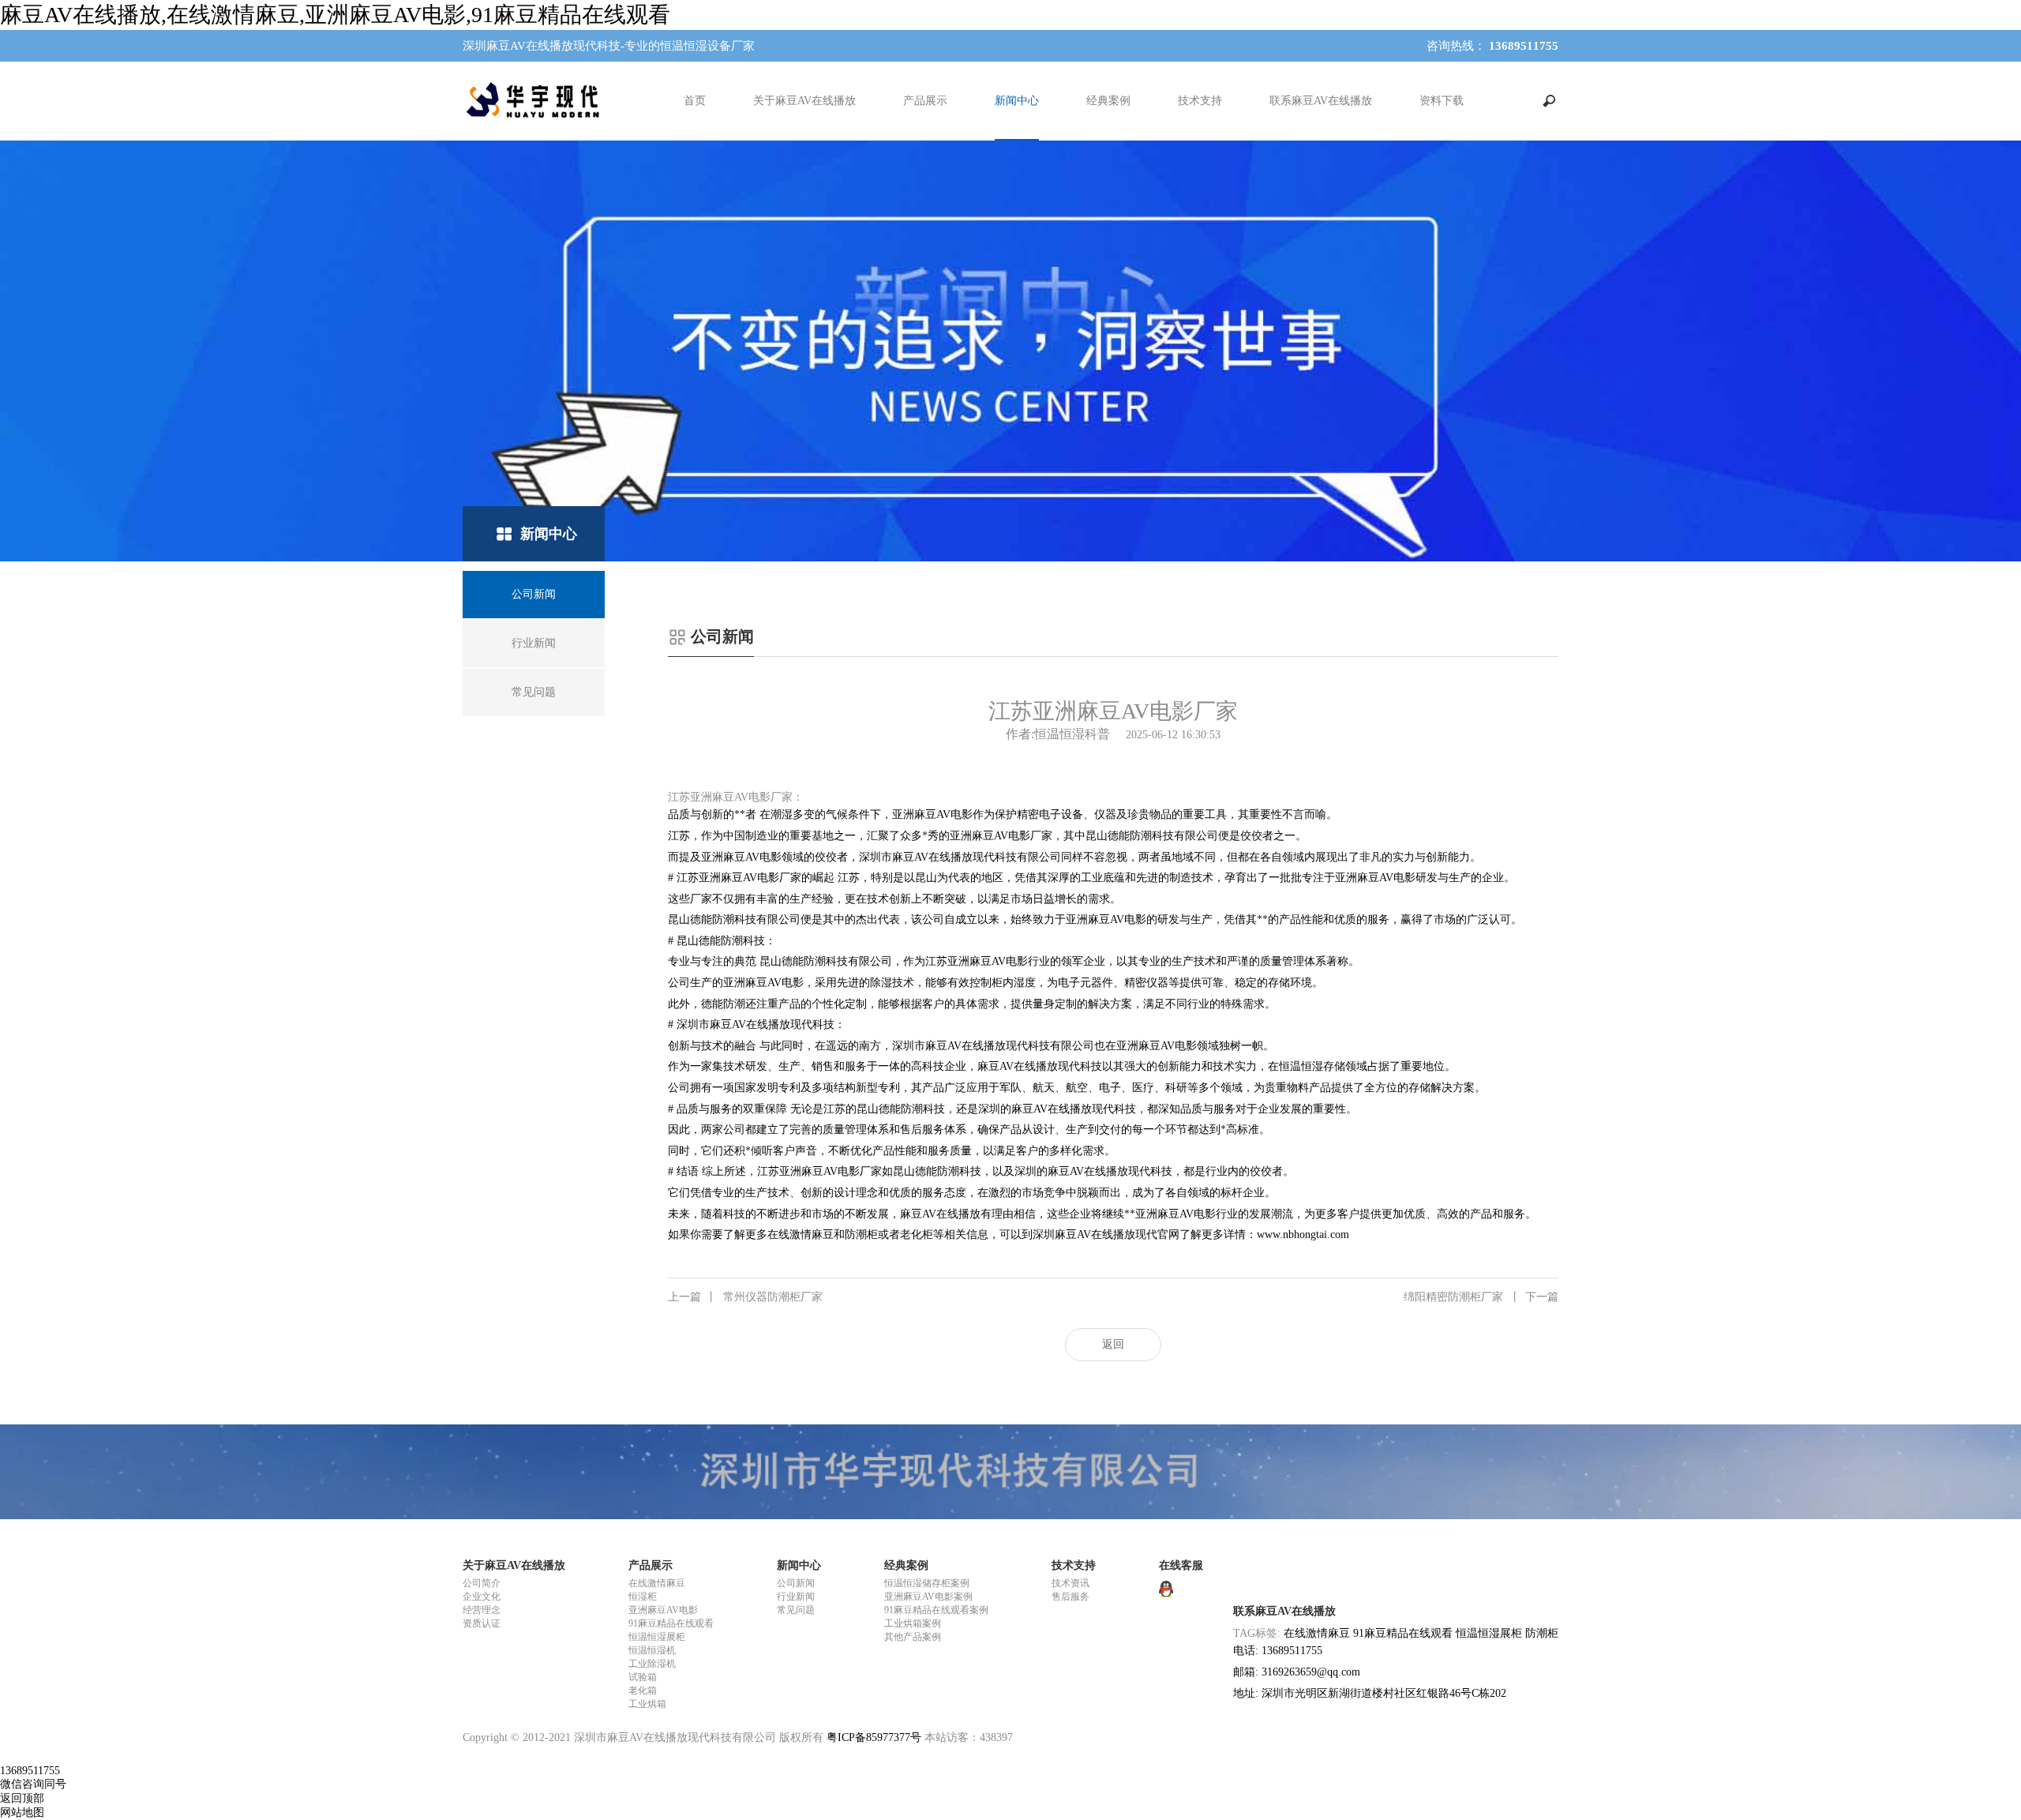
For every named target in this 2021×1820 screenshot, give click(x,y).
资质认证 (482, 1623)
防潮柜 (1542, 1633)
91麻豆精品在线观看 (671, 1623)
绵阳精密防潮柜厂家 (1481, 1297)
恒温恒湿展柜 (657, 1637)
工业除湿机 (652, 1664)
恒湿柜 (643, 1597)
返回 (1113, 1344)
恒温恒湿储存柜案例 (927, 1583)
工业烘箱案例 (913, 1623)
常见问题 (796, 1610)
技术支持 (1200, 101)
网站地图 (22, 1812)
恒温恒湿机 (652, 1650)
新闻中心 (1017, 101)
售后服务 (1070, 1597)
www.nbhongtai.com (1303, 1235)
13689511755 (30, 1771)
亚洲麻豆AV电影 (663, 1610)
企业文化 (482, 1597)
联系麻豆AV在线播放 (1321, 101)
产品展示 (925, 101)
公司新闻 (796, 1583)
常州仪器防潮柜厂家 (745, 1297)
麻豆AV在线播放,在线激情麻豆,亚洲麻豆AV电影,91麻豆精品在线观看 (335, 15)
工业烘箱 (647, 1704)
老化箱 (643, 1691)
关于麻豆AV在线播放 (804, 101)
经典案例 (1108, 101)
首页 (695, 101)
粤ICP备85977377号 (874, 1737)
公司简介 (482, 1583)
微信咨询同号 (33, 1784)
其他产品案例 (913, 1637)
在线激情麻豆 (657, 1583)
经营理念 (482, 1610)
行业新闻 (796, 1597)
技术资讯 (1070, 1583)
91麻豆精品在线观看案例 (936, 1610)
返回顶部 (22, 1798)
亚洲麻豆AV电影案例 (928, 1597)
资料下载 (1442, 101)
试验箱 (643, 1677)
